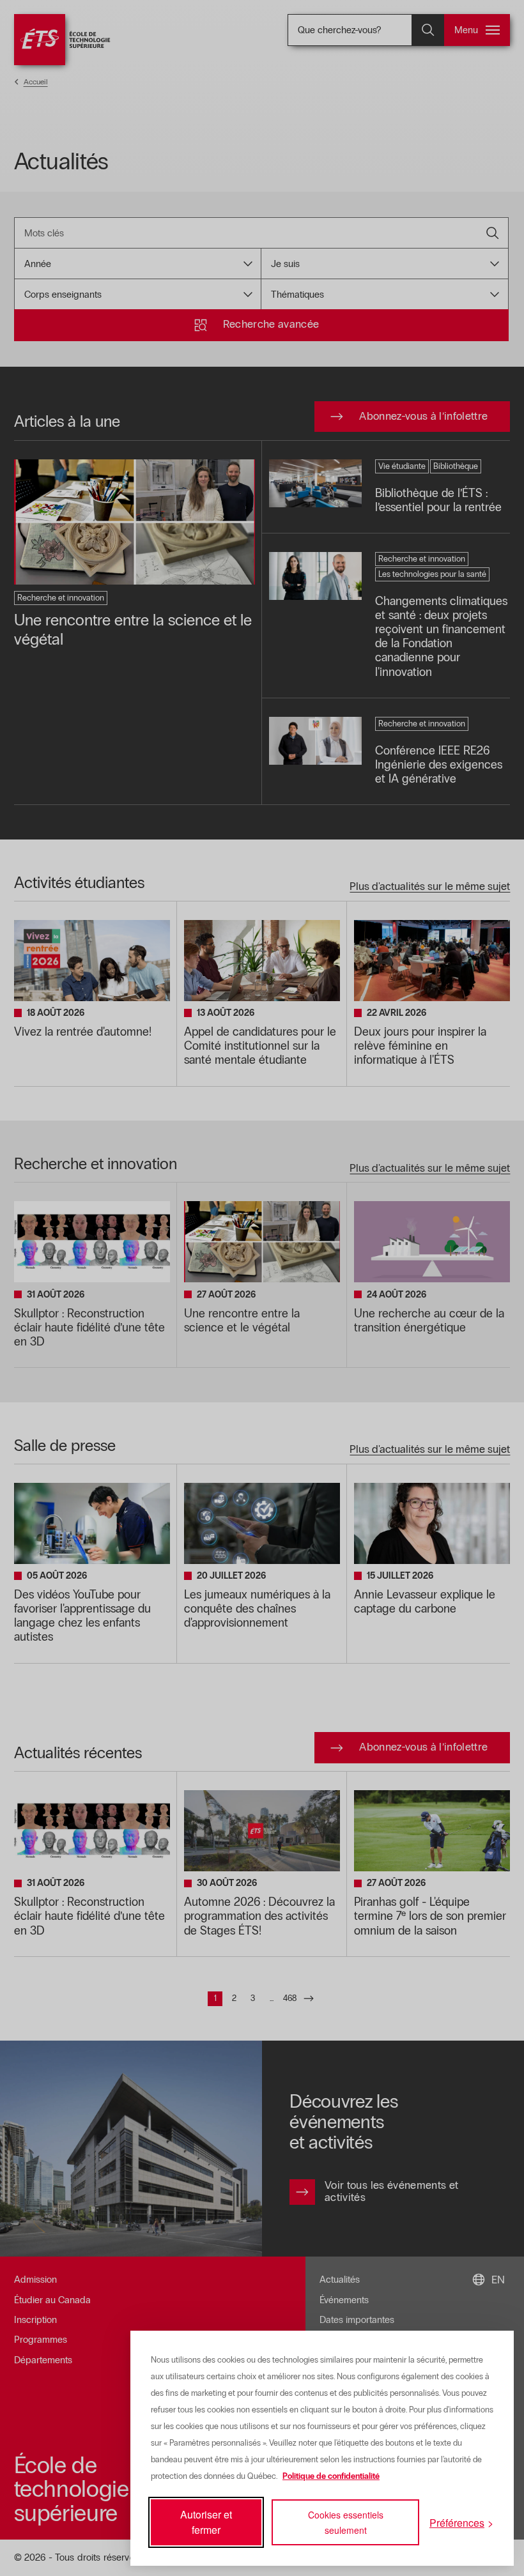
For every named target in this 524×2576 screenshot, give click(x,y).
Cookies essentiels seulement (346, 2522)
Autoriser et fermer (206, 2522)
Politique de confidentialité (331, 2476)
